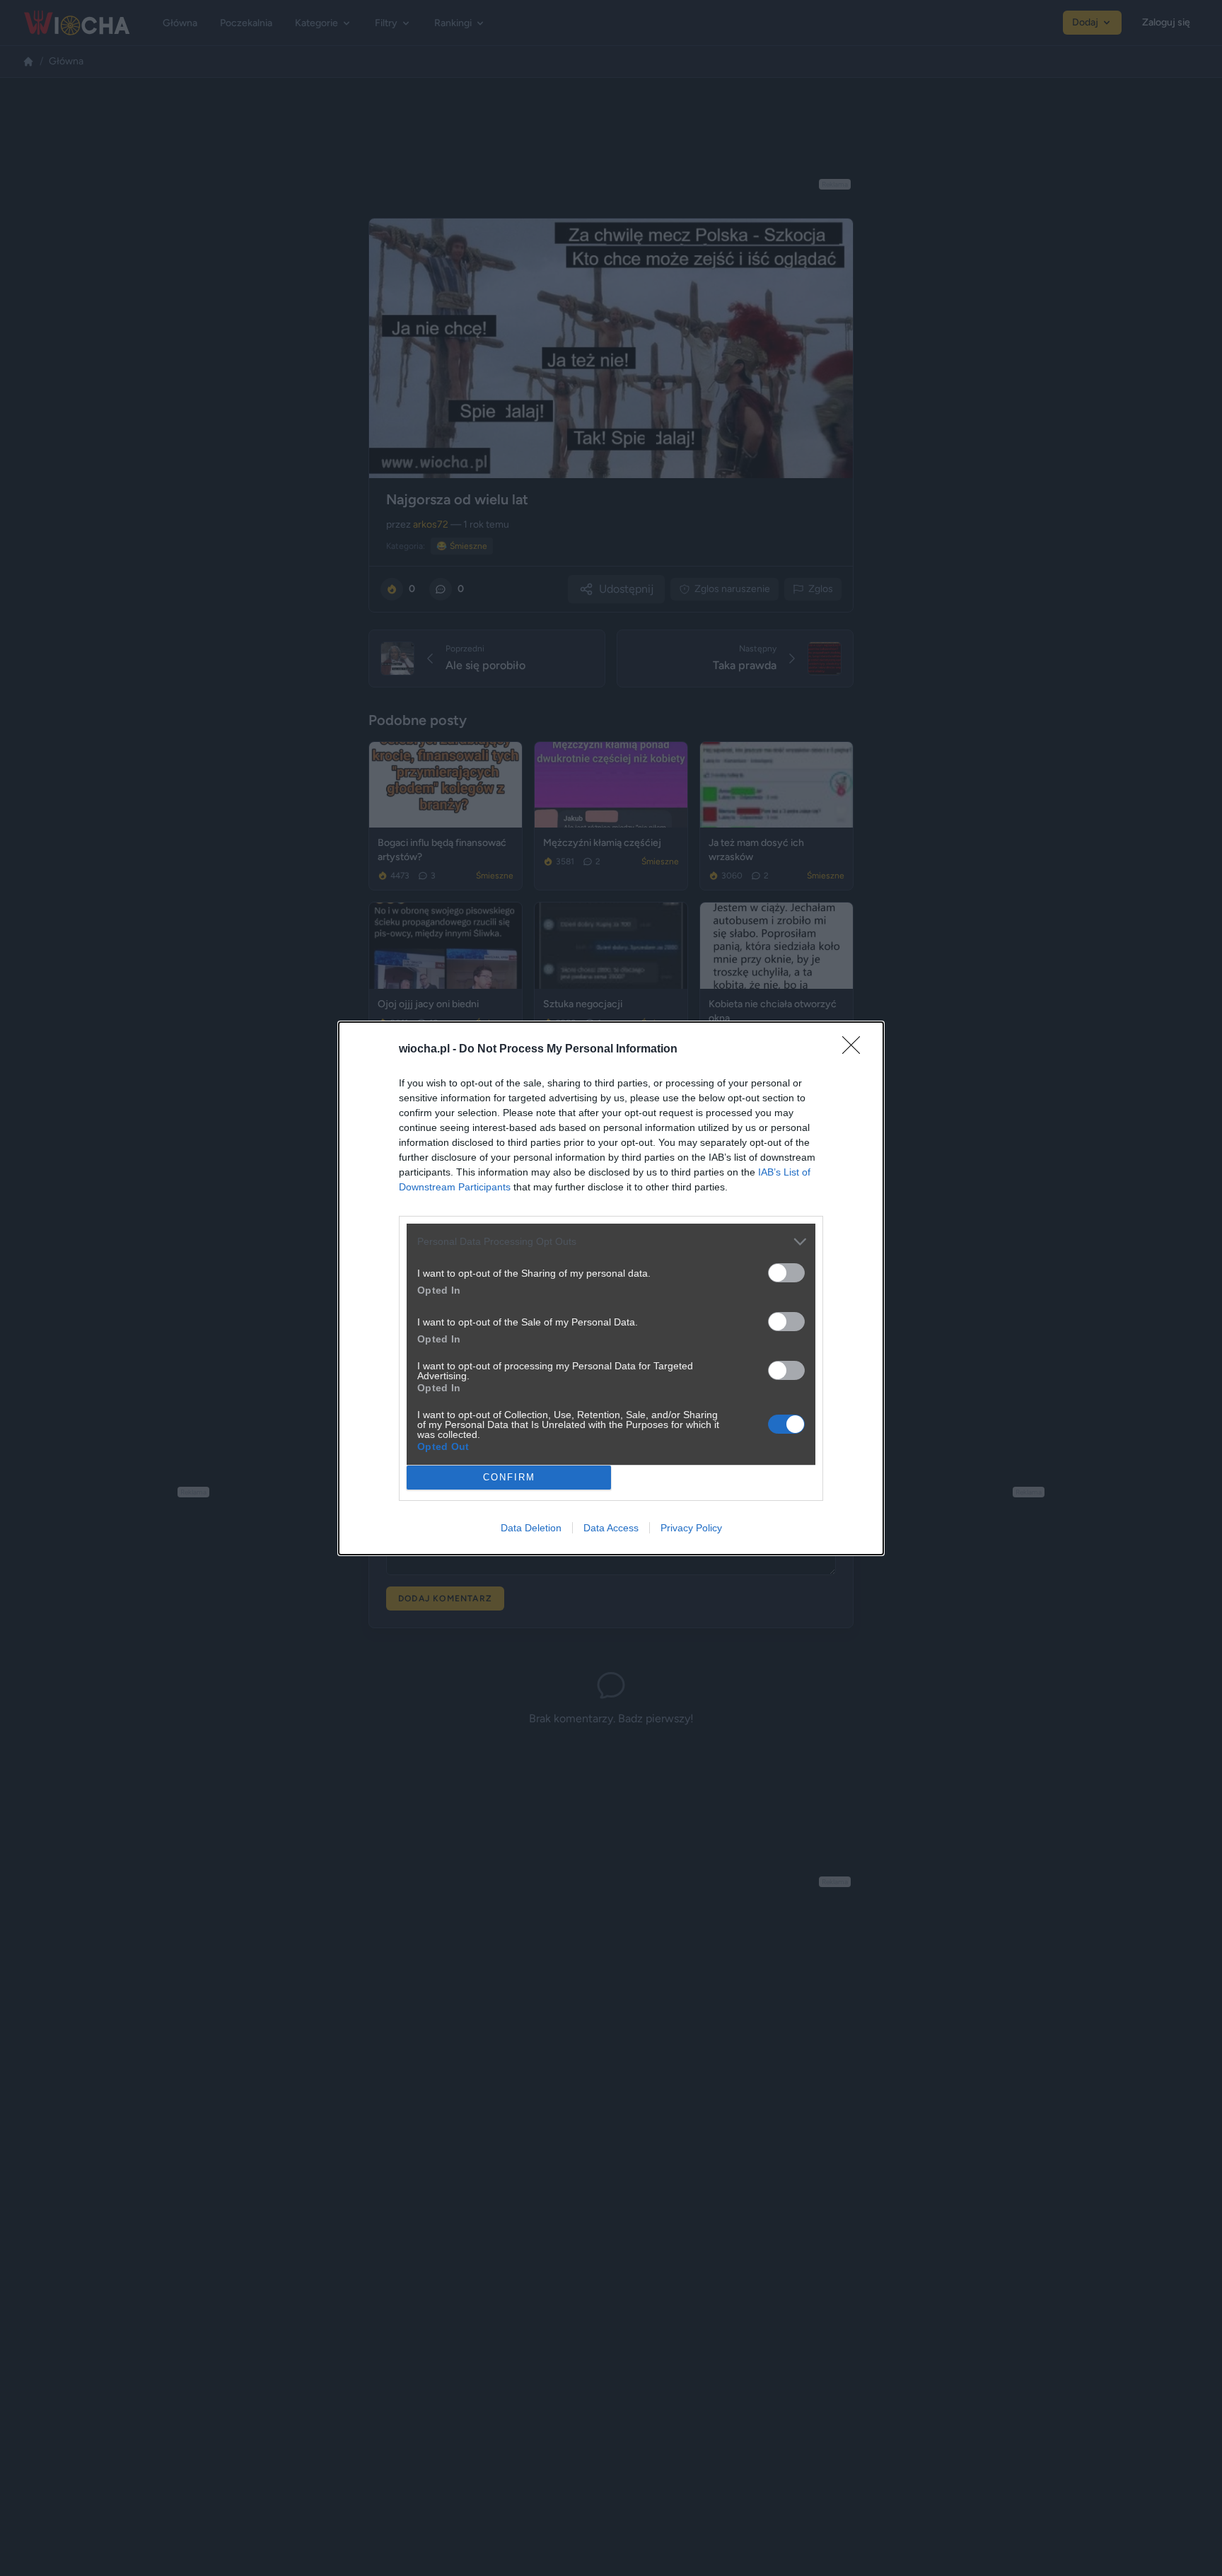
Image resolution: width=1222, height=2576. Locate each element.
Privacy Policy (691, 1528)
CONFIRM (509, 1477)
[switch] (786, 1273)
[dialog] (611, 1288)
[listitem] (611, 1242)
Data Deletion (531, 1528)
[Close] (856, 1050)
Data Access (611, 1528)
